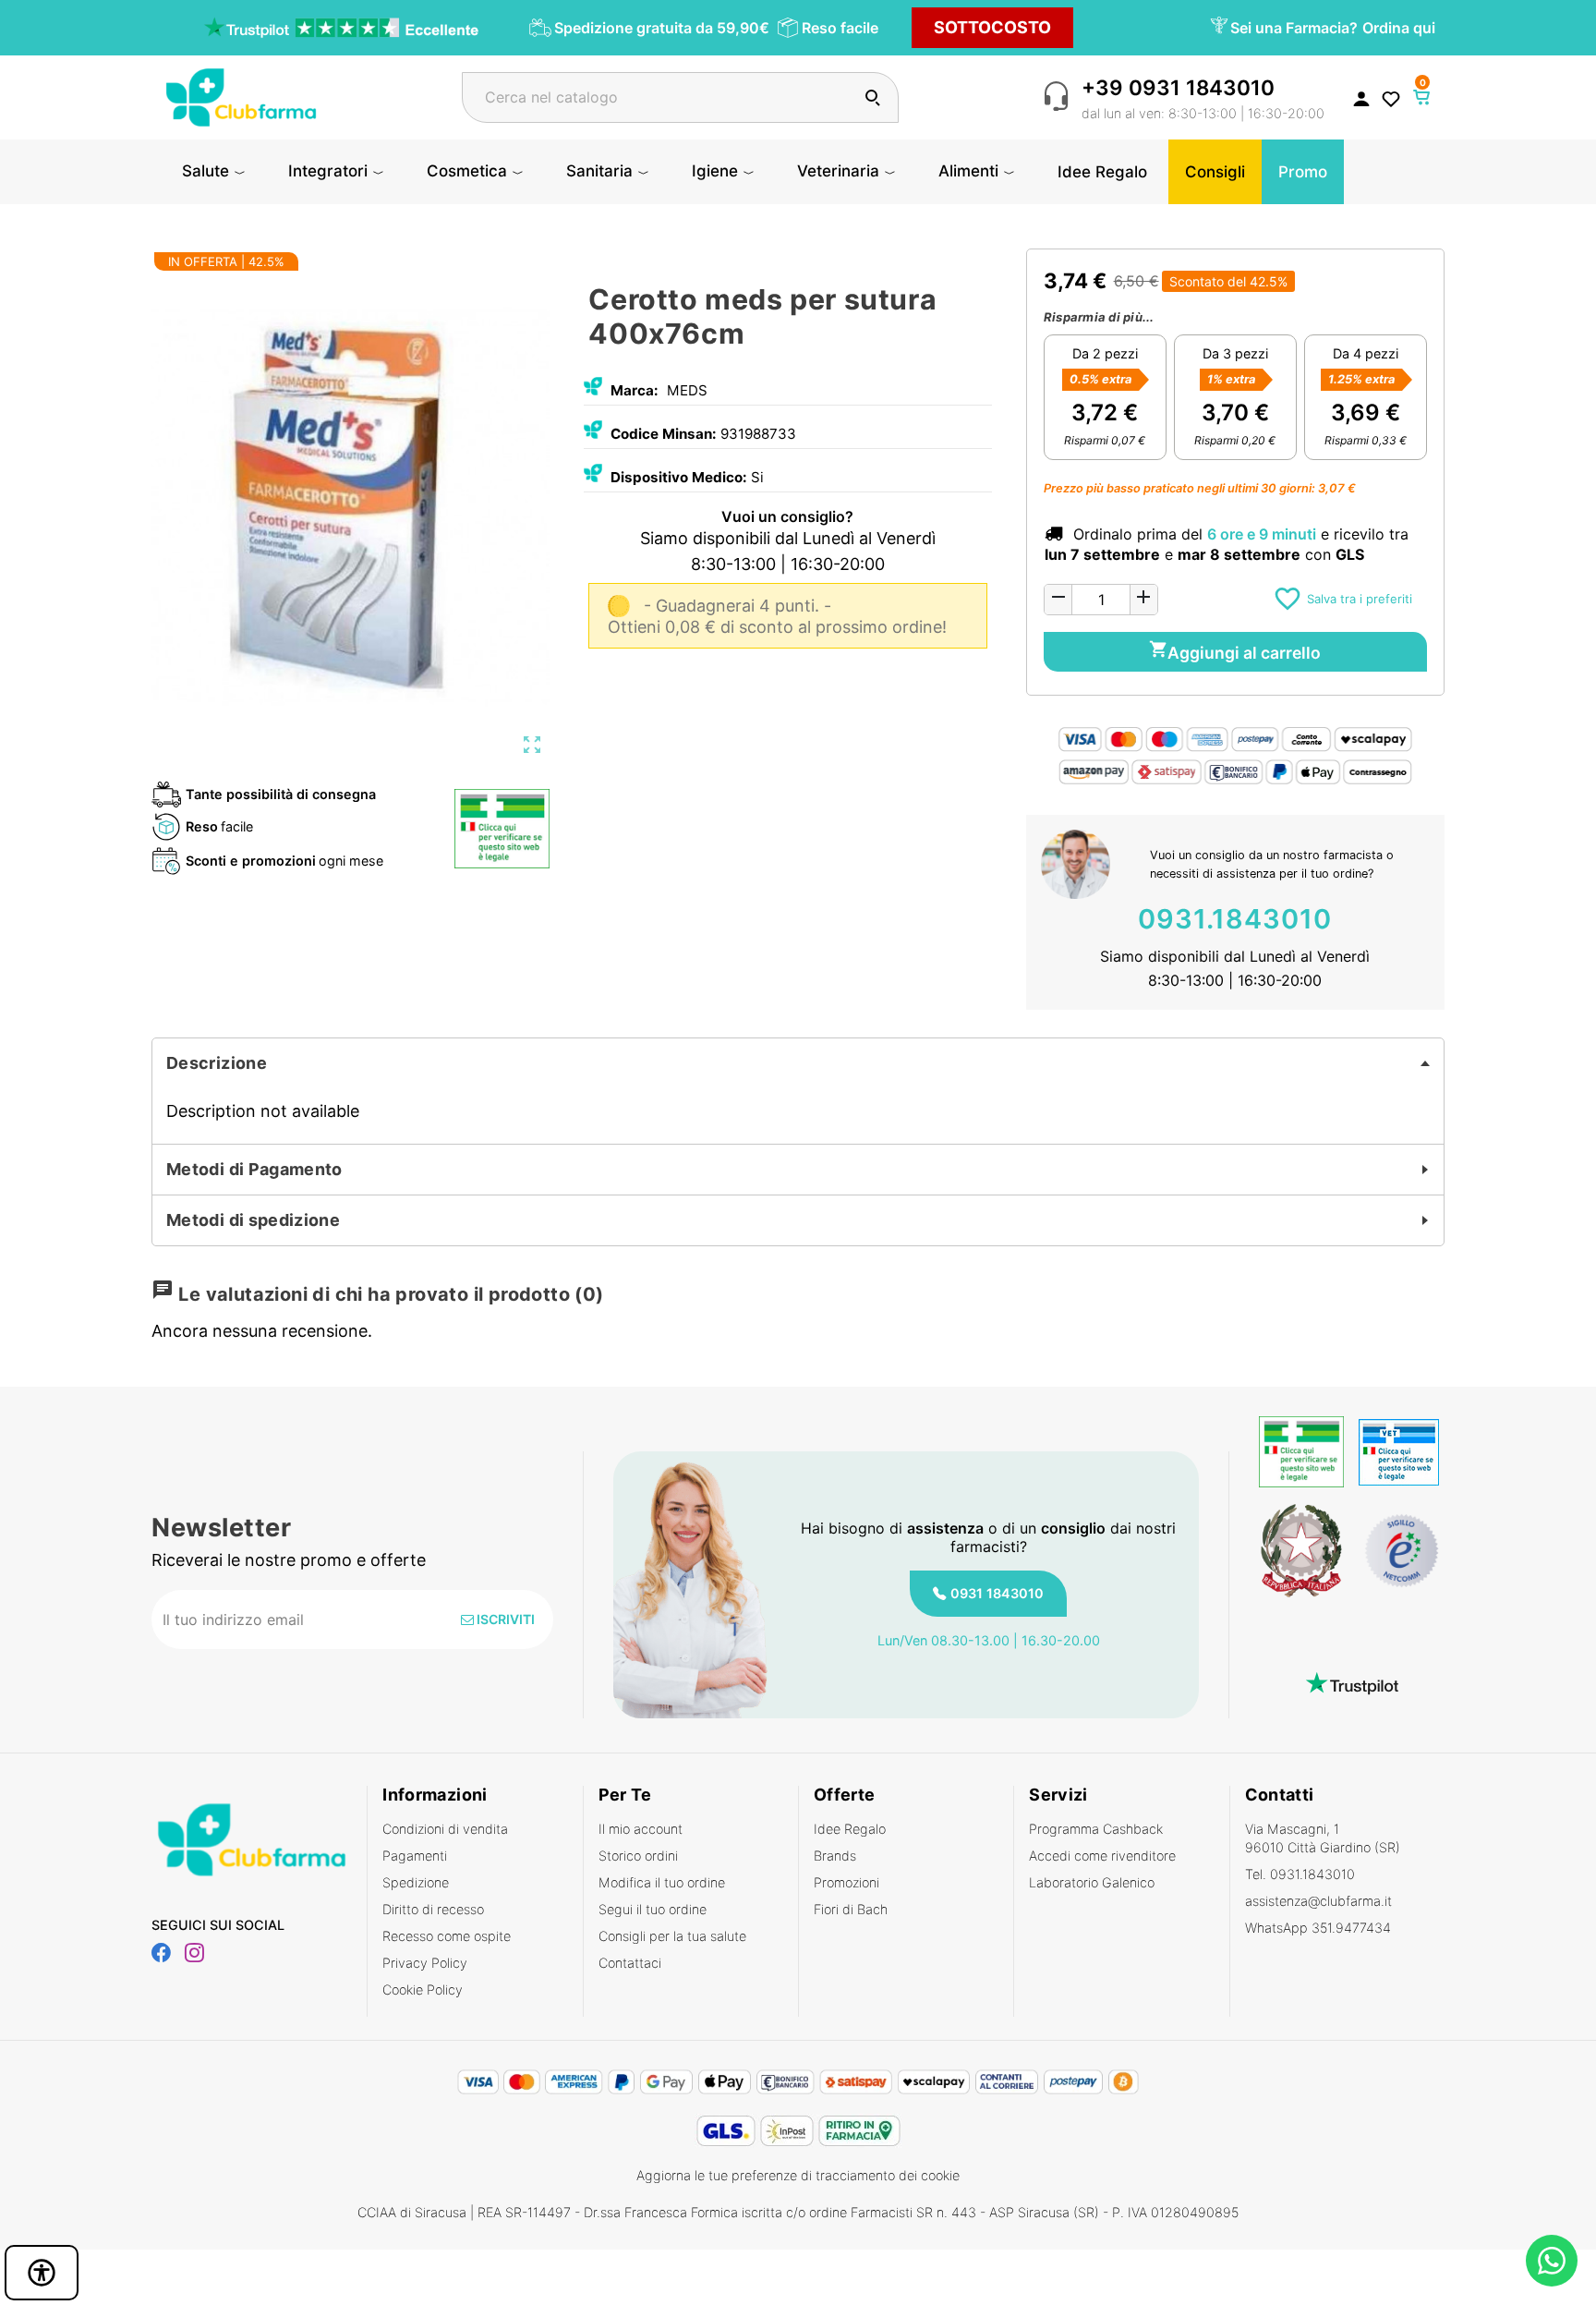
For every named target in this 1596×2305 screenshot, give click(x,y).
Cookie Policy (423, 1990)
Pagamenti (415, 1856)
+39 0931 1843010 (1178, 87)
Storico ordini (638, 1856)
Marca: (635, 390)
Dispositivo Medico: (679, 477)
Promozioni (846, 1882)
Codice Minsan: (664, 434)
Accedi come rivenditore (1102, 1856)
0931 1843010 (997, 1593)
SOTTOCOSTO (992, 27)
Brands (835, 1856)
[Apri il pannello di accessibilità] (42, 2273)
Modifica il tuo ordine (662, 1882)
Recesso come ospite (447, 1936)
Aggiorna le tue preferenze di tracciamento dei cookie (798, 2175)
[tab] (798, 1063)
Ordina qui (1399, 28)
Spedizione (416, 1882)
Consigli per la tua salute (672, 1936)
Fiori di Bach (851, 1909)
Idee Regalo (850, 1829)
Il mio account (641, 1829)
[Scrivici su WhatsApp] (1552, 2261)
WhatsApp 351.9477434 (1318, 1928)
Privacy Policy (425, 1963)
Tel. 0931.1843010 (1300, 1874)
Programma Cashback (1096, 1829)
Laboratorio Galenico (1092, 1882)
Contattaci (630, 1963)
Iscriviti (504, 1619)
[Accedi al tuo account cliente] (1361, 98)
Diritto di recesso (433, 1909)
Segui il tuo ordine (653, 1909)
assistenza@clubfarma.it (1318, 1901)
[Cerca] (872, 97)
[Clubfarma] (241, 96)
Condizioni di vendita (445, 1829)
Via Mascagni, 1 (1323, 1838)
